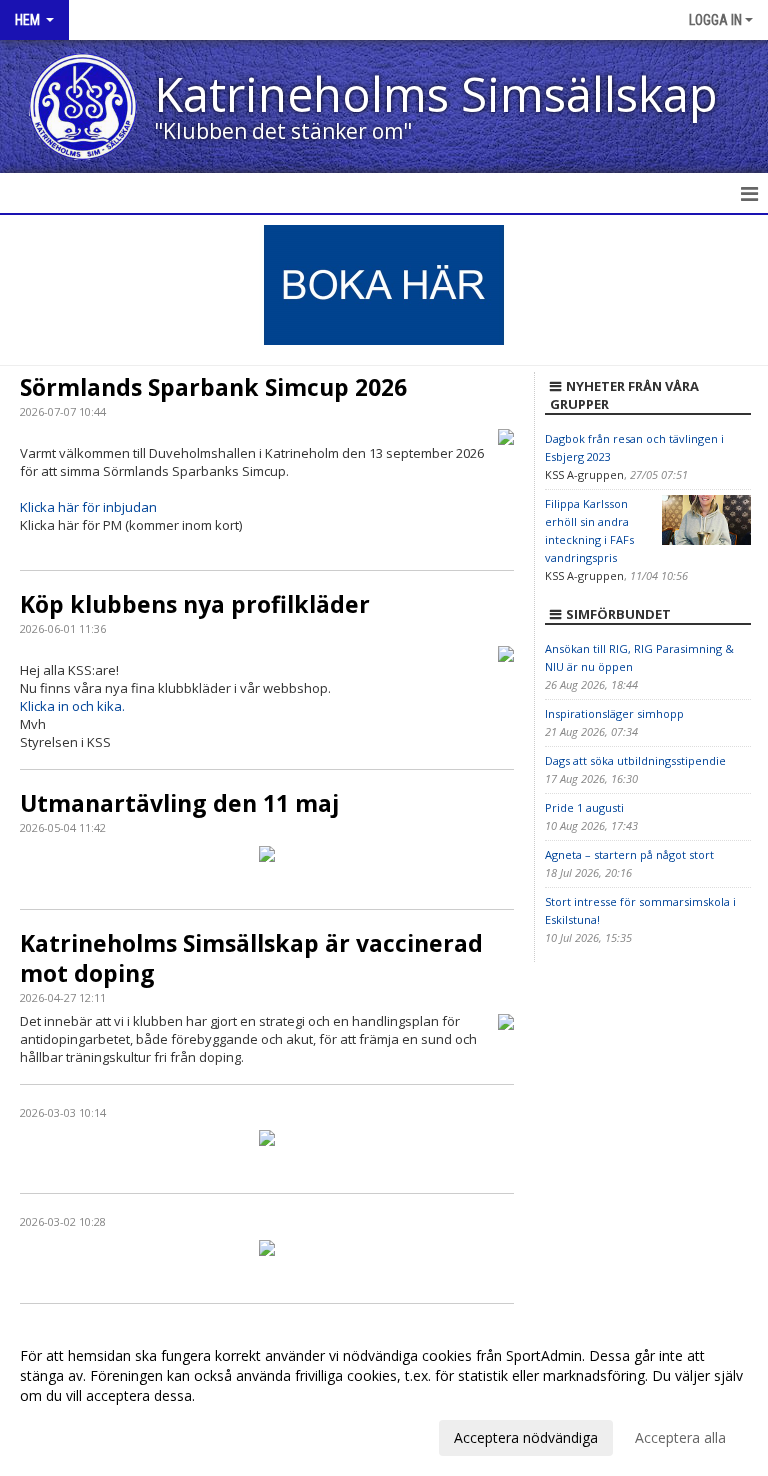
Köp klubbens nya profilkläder (195, 604)
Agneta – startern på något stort (629, 854)
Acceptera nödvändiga (526, 1437)
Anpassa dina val (74, 1435)
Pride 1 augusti (584, 807)
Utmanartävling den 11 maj (179, 803)
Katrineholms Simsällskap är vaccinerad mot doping (251, 958)
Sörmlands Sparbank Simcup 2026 (213, 387)
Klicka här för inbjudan (88, 507)
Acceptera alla (680, 1437)
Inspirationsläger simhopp (614, 713)
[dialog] (384, 1396)
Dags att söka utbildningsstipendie (635, 760)
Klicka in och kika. (72, 706)
